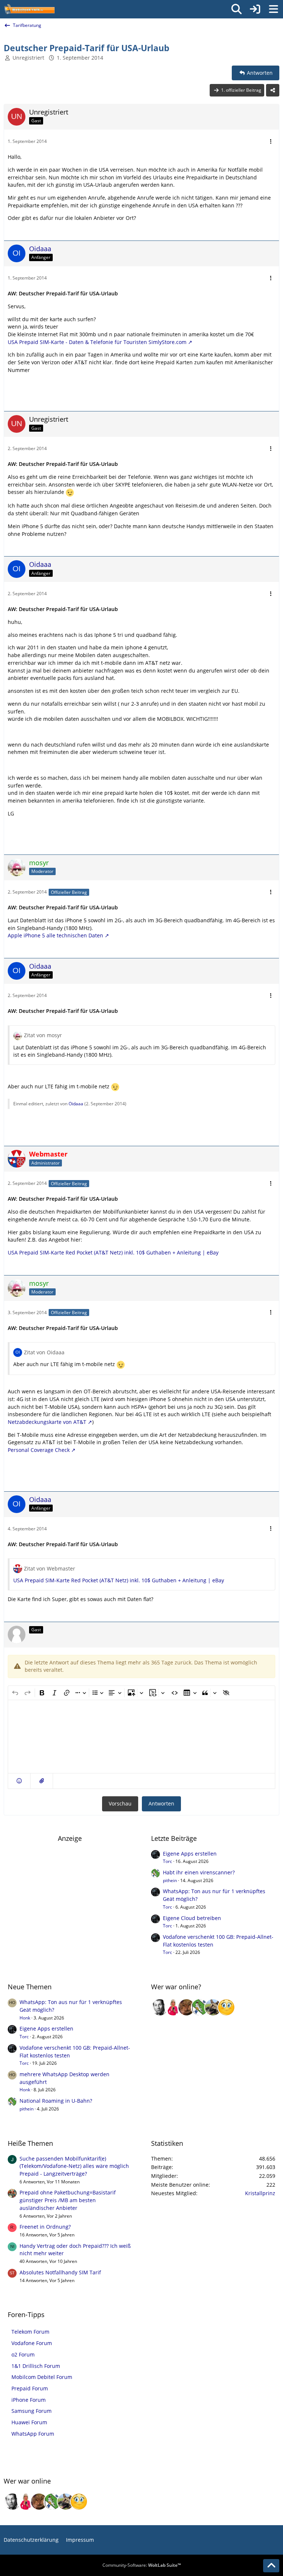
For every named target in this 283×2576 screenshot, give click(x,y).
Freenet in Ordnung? (45, 2227)
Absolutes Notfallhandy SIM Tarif (60, 2272)
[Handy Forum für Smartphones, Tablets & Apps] (29, 9)
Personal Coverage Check (39, 1450)
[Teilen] (273, 90)
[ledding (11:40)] (226, 2007)
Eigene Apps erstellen (190, 1854)
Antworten (161, 1803)
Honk (25, 2018)
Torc (167, 1861)
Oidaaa (76, 1104)
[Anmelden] (255, 9)
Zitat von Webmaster (50, 1568)
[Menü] (273, 9)
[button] (19, 1781)
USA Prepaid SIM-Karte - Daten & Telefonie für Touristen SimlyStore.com (97, 342)
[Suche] (237, 9)
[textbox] (141, 1737)
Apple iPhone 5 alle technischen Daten (55, 935)
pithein (170, 1880)
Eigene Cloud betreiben (192, 1918)
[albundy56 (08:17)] (160, 2007)
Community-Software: (142, 2565)
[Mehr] (271, 142)
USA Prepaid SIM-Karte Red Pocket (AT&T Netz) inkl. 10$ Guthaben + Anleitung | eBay (113, 1252)
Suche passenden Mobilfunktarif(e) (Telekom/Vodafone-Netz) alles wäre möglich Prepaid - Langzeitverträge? (74, 2166)
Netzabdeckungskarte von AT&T (47, 1422)
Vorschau (120, 1803)
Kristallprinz (260, 2193)
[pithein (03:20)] (200, 2007)
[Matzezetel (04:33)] (186, 2007)
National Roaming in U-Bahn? (56, 2101)
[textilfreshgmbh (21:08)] (213, 2007)
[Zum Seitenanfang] (271, 2566)
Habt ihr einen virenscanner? (199, 1872)
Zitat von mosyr (43, 1035)
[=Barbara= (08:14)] (173, 2007)
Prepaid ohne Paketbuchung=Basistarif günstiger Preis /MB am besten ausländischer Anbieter (68, 2200)
